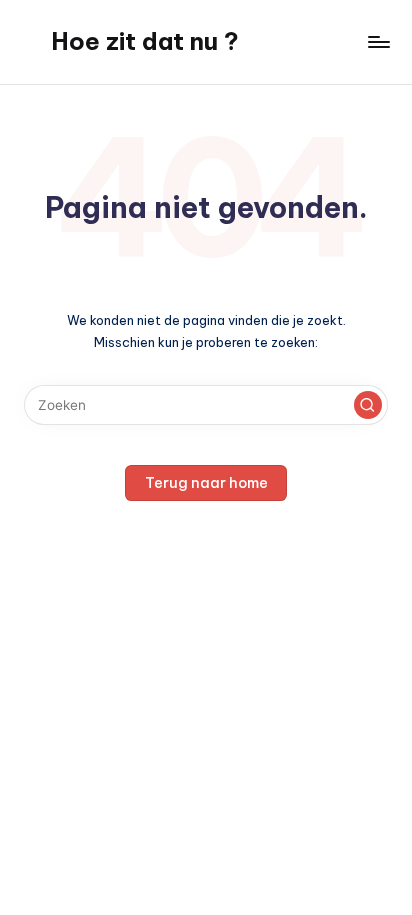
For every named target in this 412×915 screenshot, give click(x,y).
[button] (368, 405)
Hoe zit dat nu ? (145, 41)
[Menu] (378, 41)
